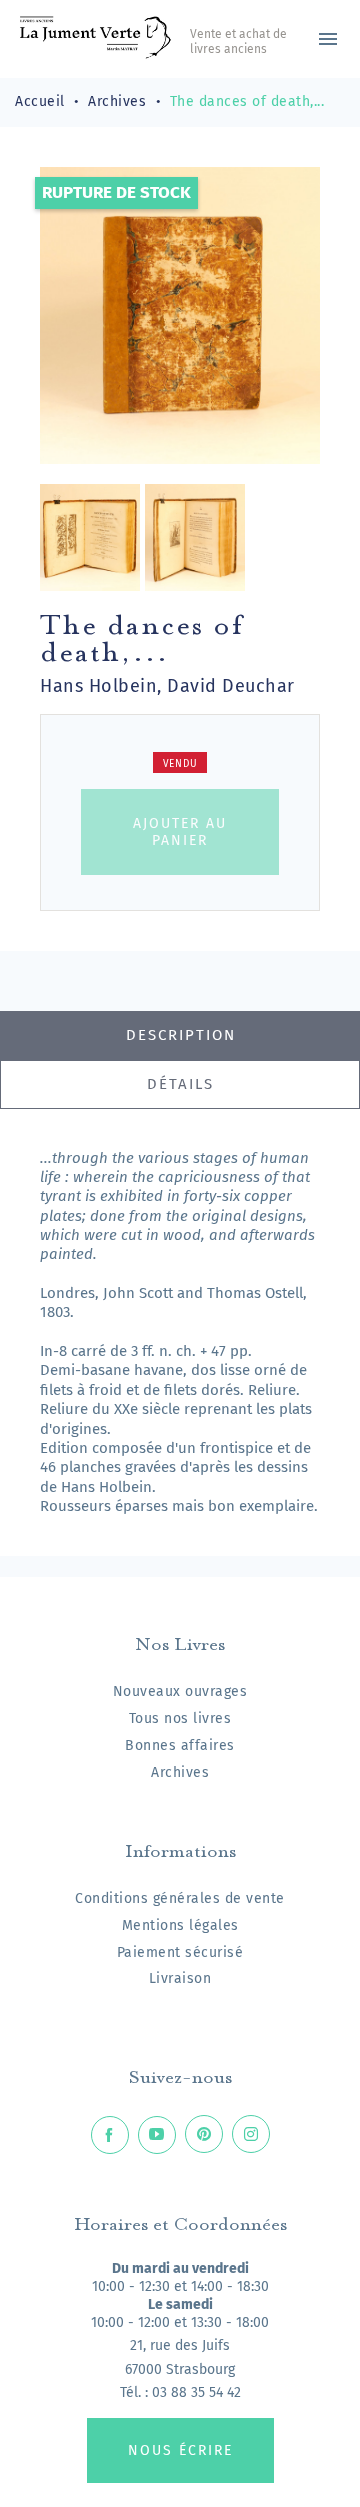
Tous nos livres (180, 1718)
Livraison (180, 1978)
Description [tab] (181, 1035)
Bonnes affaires (180, 1745)
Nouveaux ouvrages (180, 1691)
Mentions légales (180, 1925)
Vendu (180, 764)
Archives (180, 1772)
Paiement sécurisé (180, 1952)
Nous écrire (180, 2450)
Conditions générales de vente (180, 1898)
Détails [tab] (180, 1084)
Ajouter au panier (180, 832)
